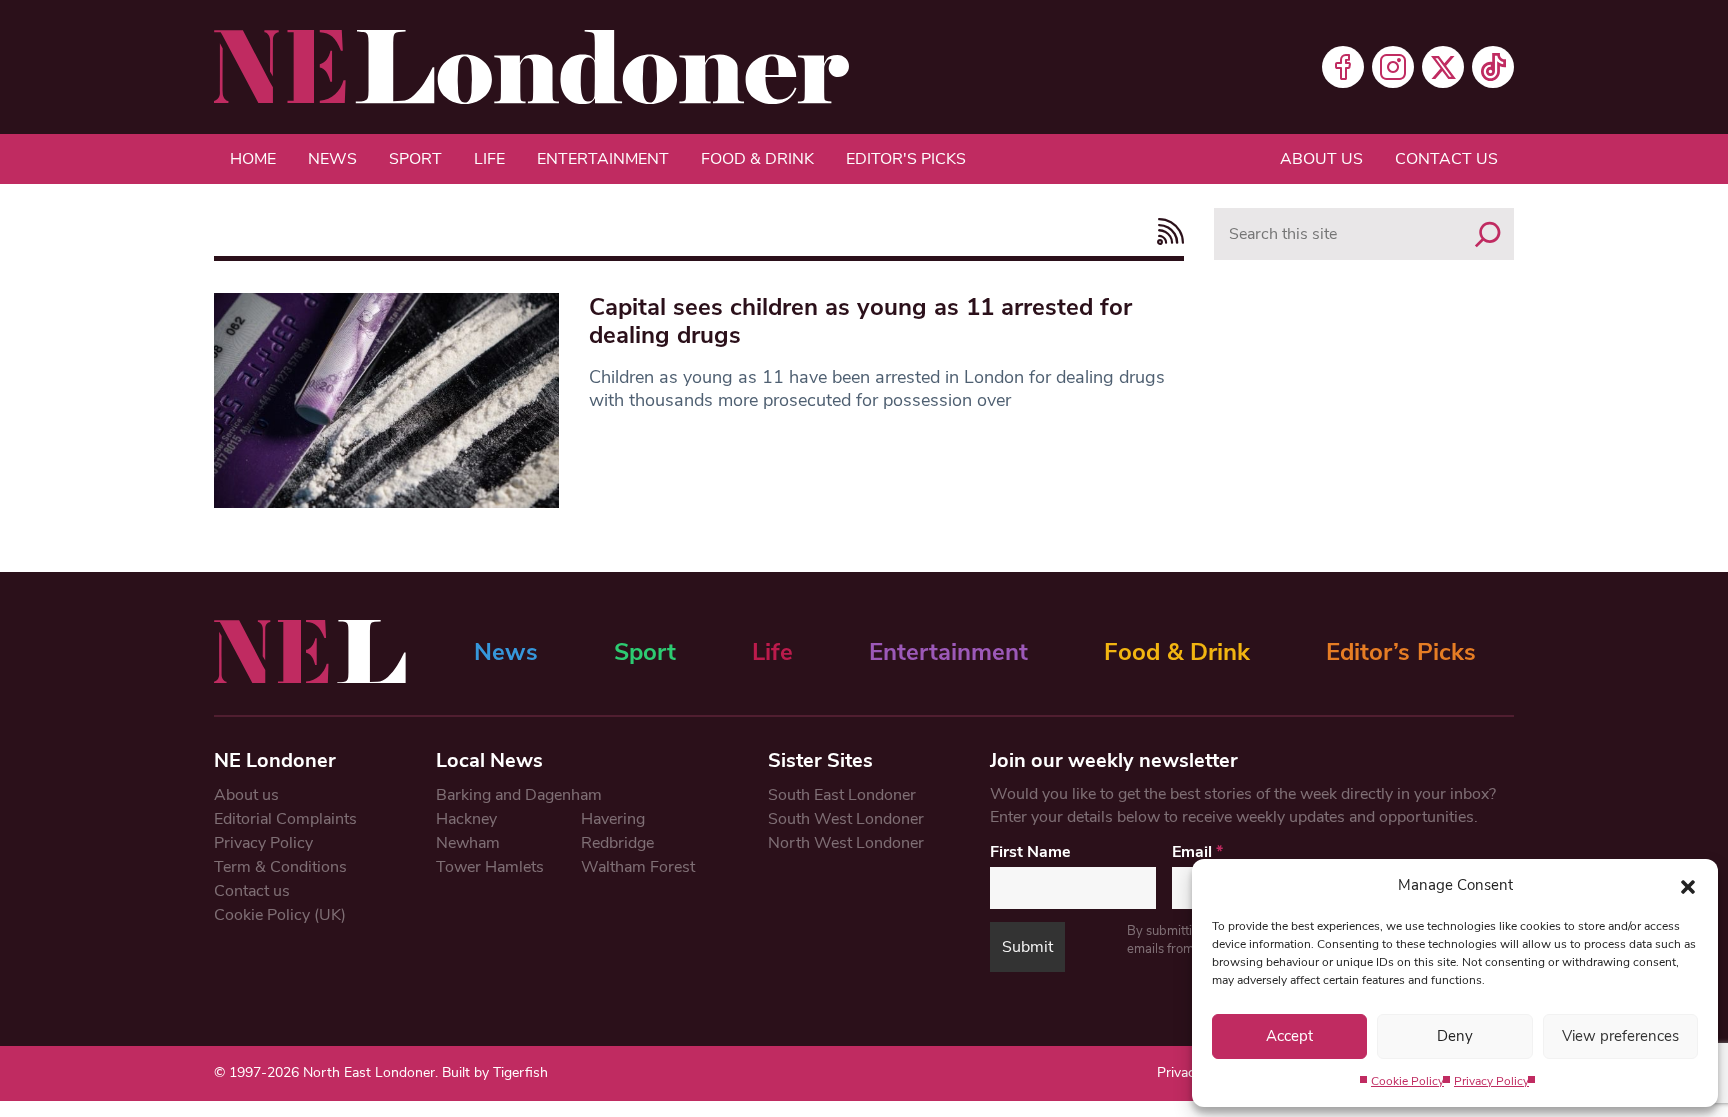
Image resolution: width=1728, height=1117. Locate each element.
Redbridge (617, 843)
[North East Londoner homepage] (531, 67)
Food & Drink (757, 159)
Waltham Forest (638, 867)
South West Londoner (846, 819)
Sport (415, 159)
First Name (1030, 852)
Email (1197, 852)
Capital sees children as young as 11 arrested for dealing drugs (860, 321)
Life (489, 159)
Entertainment (603, 159)
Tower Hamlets (490, 867)
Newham (468, 843)
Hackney (466, 819)
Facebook (1343, 67)
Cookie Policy (1407, 1081)
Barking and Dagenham (519, 795)
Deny (1455, 1036)
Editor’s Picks (1401, 652)
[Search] (1488, 234)
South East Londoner (842, 795)
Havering (613, 819)
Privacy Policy (1491, 1081)
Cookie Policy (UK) (280, 915)
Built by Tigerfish (495, 1072)
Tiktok (1493, 67)
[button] (1688, 885)
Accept (1289, 1036)
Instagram (1393, 67)
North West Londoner (846, 843)
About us (1321, 159)
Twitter (1443, 67)
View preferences (1620, 1036)
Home (253, 159)
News (332, 159)
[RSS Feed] (1165, 231)
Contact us (1446, 159)
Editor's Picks (906, 159)
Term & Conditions (280, 867)
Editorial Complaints (285, 819)
